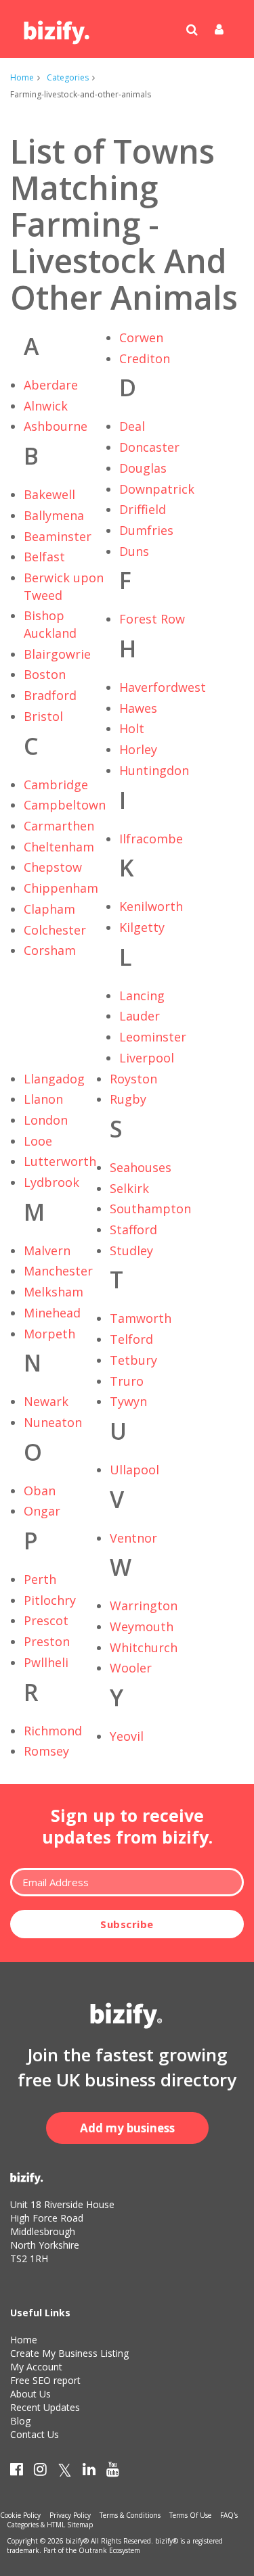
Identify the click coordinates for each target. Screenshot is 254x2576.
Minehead (52, 1313)
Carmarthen (59, 826)
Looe (38, 1141)
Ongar (42, 1511)
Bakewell (49, 494)
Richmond (53, 1731)
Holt (132, 728)
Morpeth (49, 1334)
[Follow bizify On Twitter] (65, 2472)
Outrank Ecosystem (109, 2550)
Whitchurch (144, 1647)
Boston (45, 674)
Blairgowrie (57, 654)
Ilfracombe (151, 839)
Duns (134, 551)
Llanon (43, 1099)
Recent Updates (45, 2407)
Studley (131, 1250)
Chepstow (53, 867)
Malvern (47, 1250)
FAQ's (229, 2515)
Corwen (141, 337)
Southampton (150, 1209)
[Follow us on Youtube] (113, 2472)
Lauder (140, 1016)
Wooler (131, 1668)
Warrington (144, 1606)
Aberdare (51, 385)
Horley (138, 749)
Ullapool (134, 1470)
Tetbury (133, 1360)
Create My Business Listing (69, 2353)
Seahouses (141, 1167)
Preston (47, 1641)
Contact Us (35, 2434)
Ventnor (133, 1538)
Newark (46, 1401)
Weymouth (142, 1626)
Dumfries (146, 530)
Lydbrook (51, 1182)
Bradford (50, 695)
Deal (132, 426)
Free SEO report (45, 2380)
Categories (68, 77)
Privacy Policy (70, 2515)
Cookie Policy (20, 2515)
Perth (40, 1579)
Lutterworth (60, 1161)
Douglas (143, 468)
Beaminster (58, 536)
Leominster (153, 1037)
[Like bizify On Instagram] (40, 2472)
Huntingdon (154, 770)
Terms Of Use (190, 2515)
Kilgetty (142, 927)
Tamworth (141, 1318)
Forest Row (152, 619)
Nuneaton (53, 1422)
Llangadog (54, 1079)
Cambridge (56, 784)
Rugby (128, 1099)
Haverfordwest (163, 687)
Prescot (46, 1620)
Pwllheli (46, 1662)
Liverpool (147, 1058)
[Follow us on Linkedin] (89, 2472)
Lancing (142, 996)
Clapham (49, 909)
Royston (133, 1079)
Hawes (138, 708)
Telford (131, 1339)
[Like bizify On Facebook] (17, 2472)
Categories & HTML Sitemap (50, 2525)
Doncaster (149, 447)
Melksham (54, 1292)
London (46, 1120)
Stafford (133, 1230)
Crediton (145, 358)
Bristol (43, 716)
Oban (40, 1491)
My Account (36, 2367)
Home (22, 77)
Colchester (55, 930)
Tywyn (128, 1401)
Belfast (44, 557)
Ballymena (54, 515)
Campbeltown (65, 805)
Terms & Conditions (130, 2515)
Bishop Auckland (50, 624)
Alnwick (46, 406)
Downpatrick (157, 489)
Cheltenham (59, 847)
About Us (30, 2394)
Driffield (143, 509)
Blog (20, 2421)
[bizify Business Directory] (58, 28)
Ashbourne (56, 426)
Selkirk (129, 1188)
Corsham (50, 950)
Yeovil (127, 1736)
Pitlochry (50, 1600)
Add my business (127, 2128)
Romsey (46, 1751)
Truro (127, 1381)
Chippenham (61, 888)
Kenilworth (151, 906)
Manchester (58, 1271)
